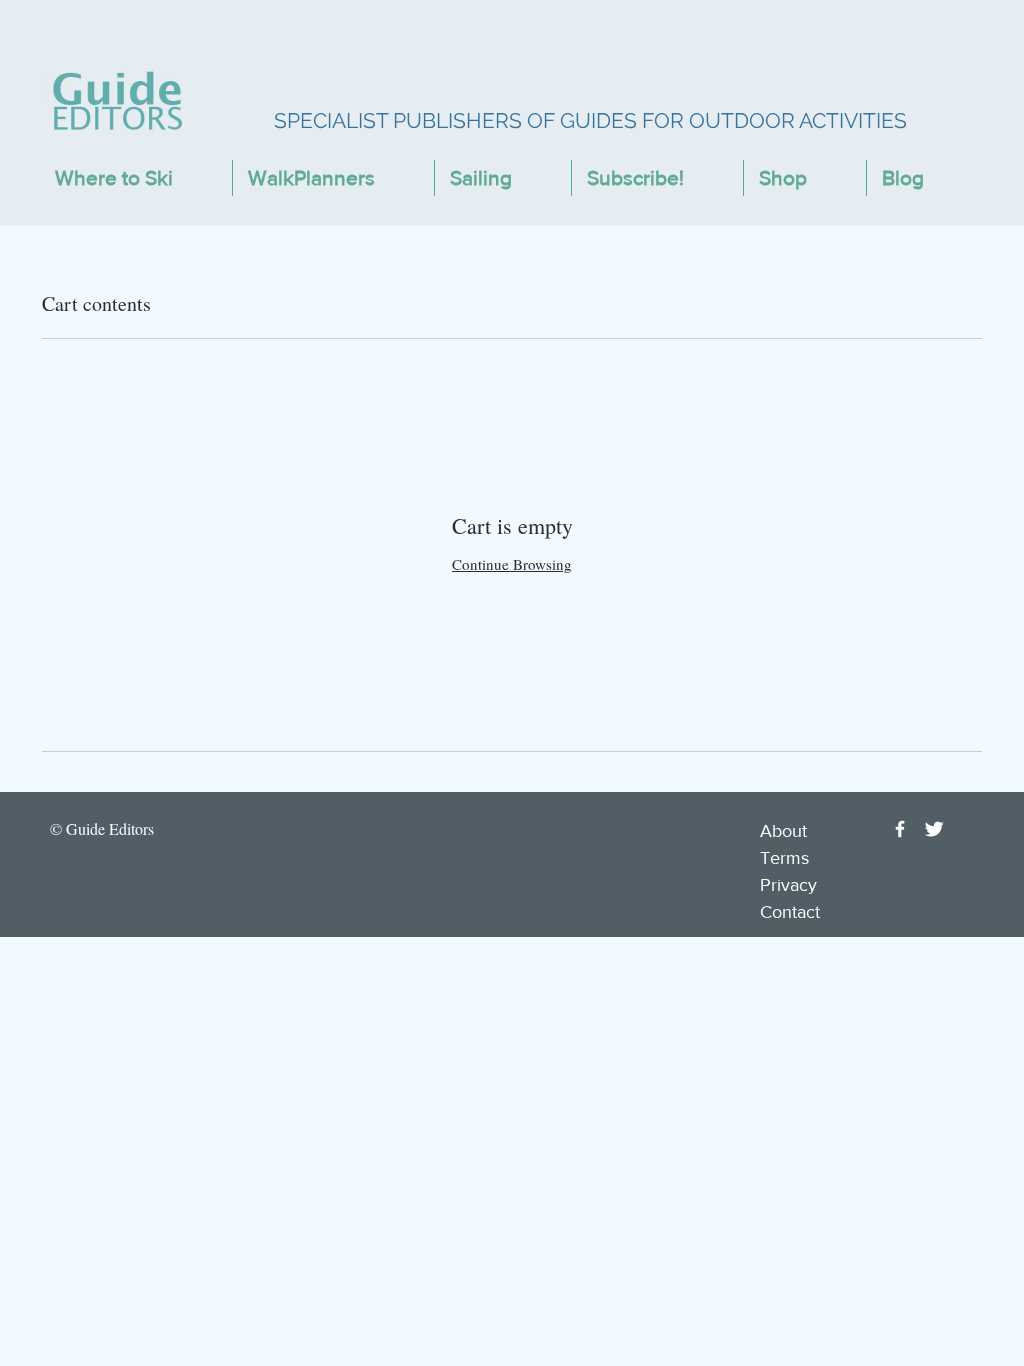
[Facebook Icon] (900, 829)
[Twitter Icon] (934, 829)
